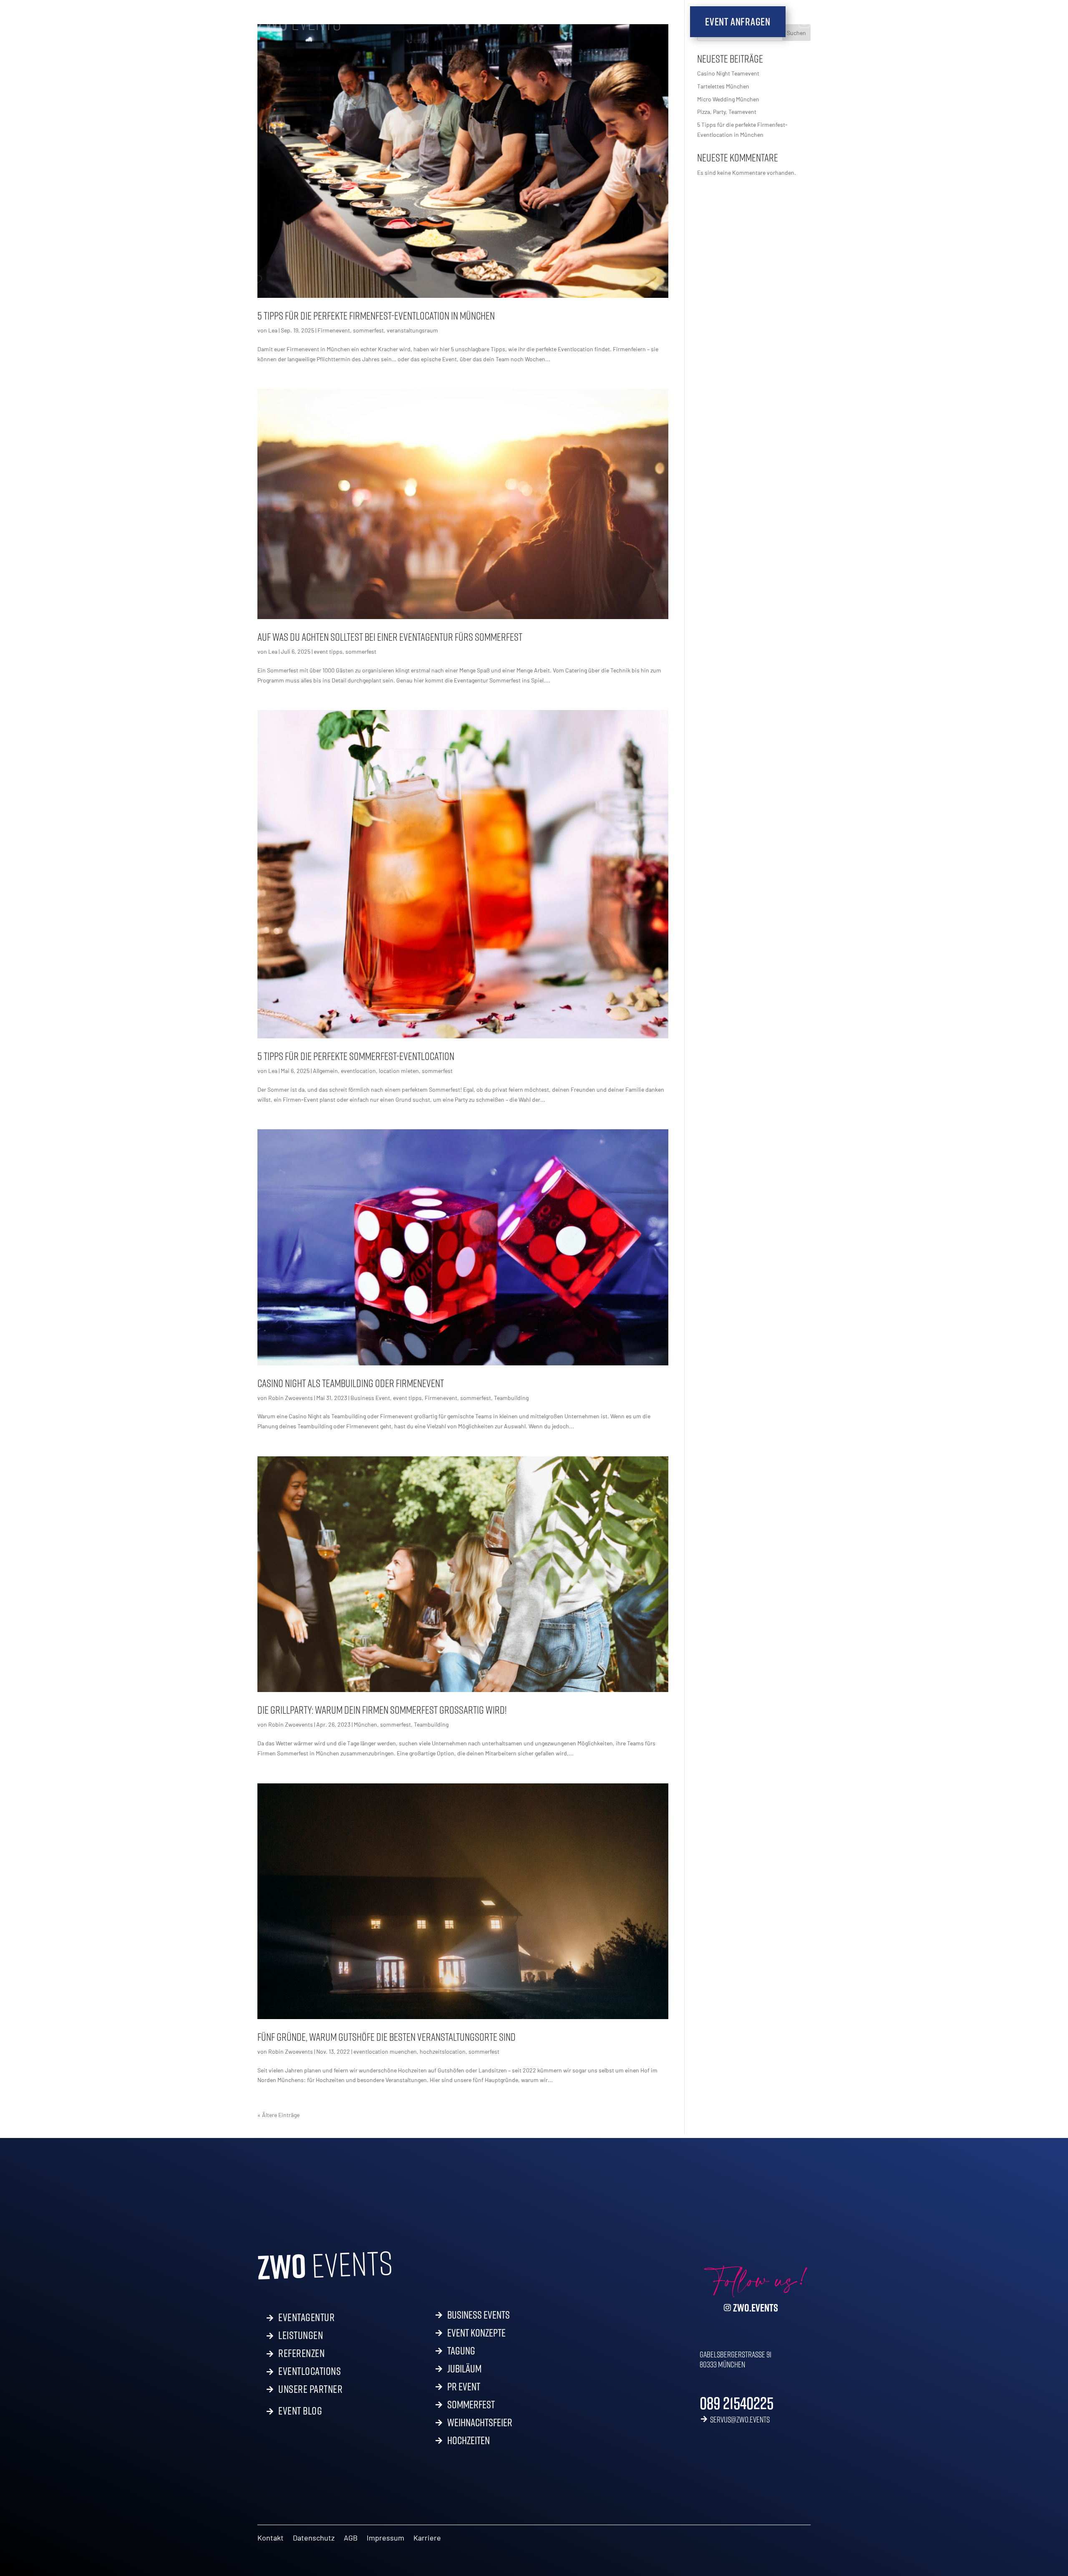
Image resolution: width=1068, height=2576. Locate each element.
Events (299, 22)
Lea (273, 330)
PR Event (464, 2388)
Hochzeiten (469, 2442)
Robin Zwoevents (291, 1398)
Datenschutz (314, 2538)
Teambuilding (511, 1398)
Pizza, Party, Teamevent (727, 112)
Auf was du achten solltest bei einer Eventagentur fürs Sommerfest (390, 637)
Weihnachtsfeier (480, 2424)
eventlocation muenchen (385, 2051)
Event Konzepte (476, 2334)
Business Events (479, 2317)
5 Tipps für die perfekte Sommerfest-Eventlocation (356, 1056)
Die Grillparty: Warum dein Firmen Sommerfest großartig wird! (382, 1710)
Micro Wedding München (728, 99)
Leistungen (301, 2334)
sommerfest (368, 330)
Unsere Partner (310, 2389)
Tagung (461, 2352)
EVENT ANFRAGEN (738, 21)
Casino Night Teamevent (729, 73)
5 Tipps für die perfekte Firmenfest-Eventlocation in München (376, 316)
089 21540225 (737, 2403)
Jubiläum (464, 2370)
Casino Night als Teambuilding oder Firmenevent (351, 1383)
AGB (351, 2538)
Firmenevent (334, 330)
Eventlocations (310, 2370)
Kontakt (271, 2538)
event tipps (328, 651)
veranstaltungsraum (412, 330)
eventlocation (358, 1071)
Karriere (427, 2538)
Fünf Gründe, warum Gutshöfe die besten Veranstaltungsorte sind (387, 2037)
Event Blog (300, 2409)
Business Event (370, 1398)
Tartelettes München (723, 86)
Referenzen (301, 2352)
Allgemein (325, 1071)
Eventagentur (306, 2316)
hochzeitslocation (443, 2051)
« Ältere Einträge (278, 2115)
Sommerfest (471, 2406)
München (365, 1724)
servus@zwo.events (740, 2419)
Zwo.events (756, 2308)
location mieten (399, 1071)
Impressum (385, 2538)
